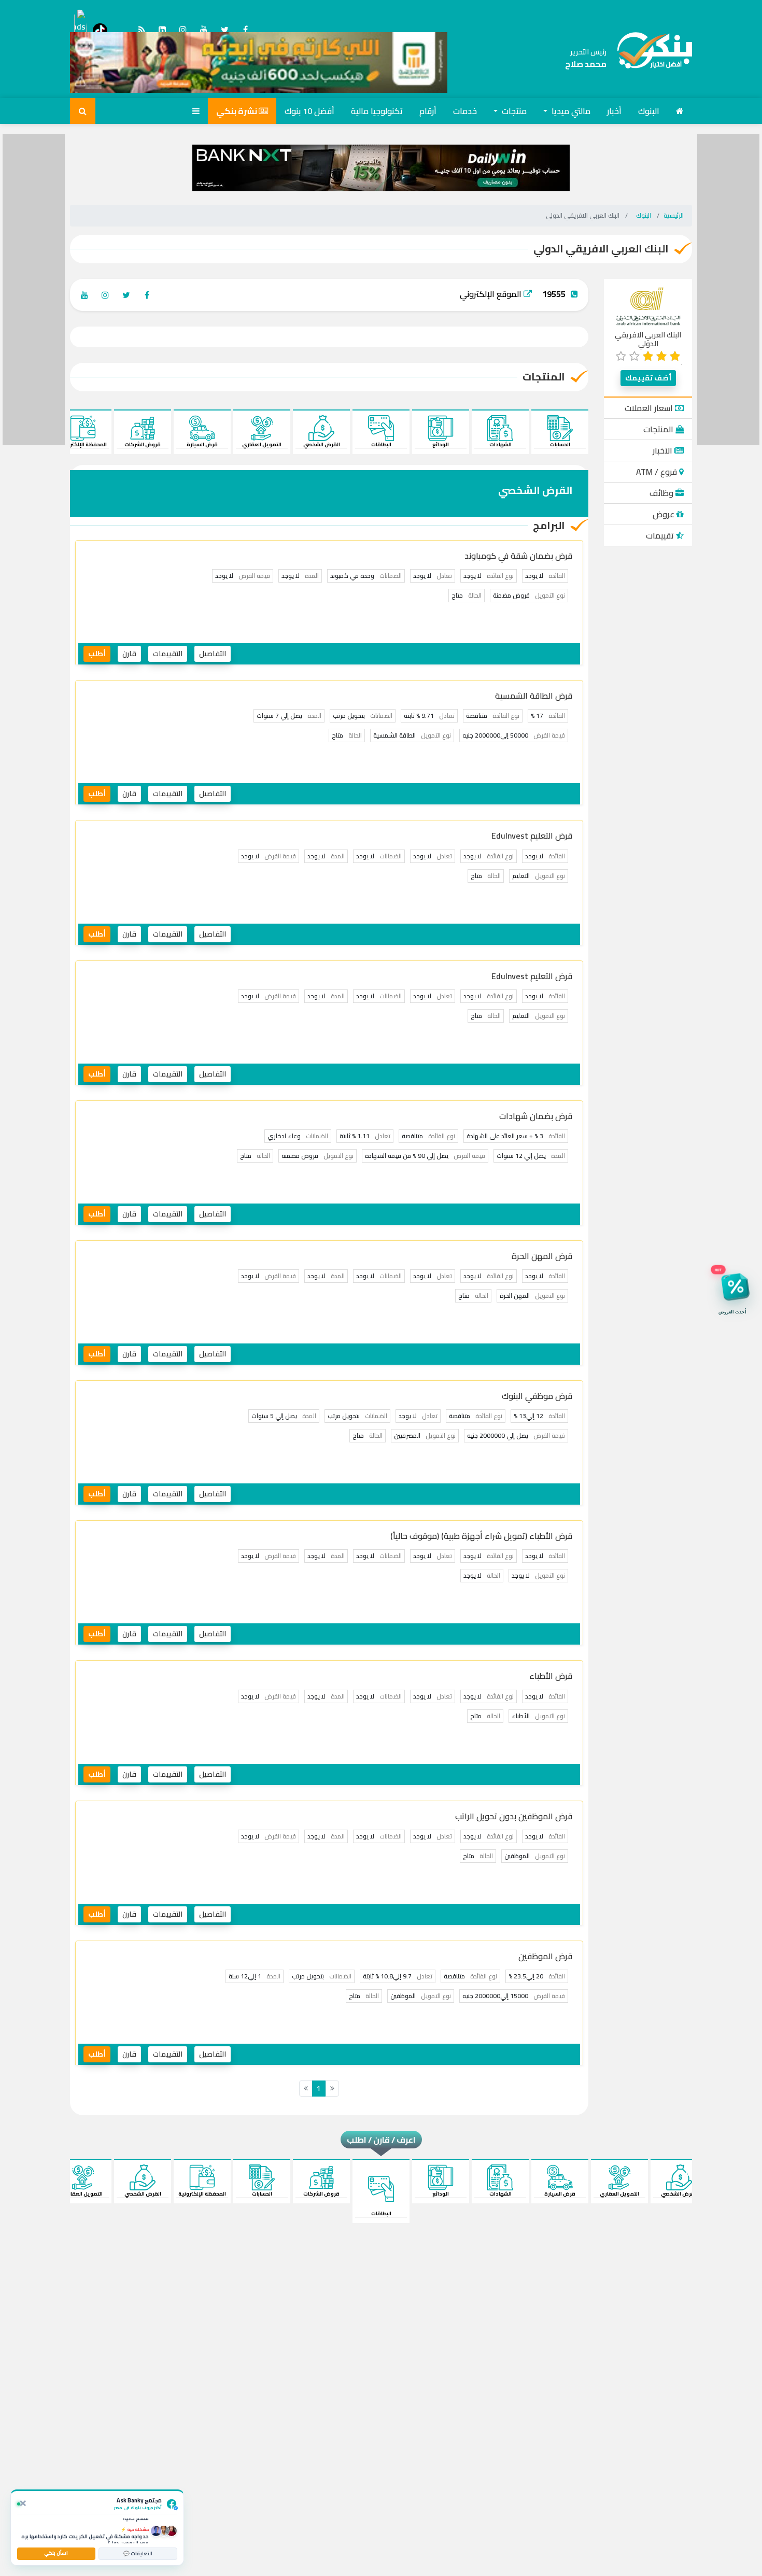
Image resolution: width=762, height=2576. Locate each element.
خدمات (465, 111)
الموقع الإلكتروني (492, 294)
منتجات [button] (513, 111)
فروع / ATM (658, 472)
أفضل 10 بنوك (309, 111)
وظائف (662, 493)
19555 (554, 294)
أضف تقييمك (648, 378)
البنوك (649, 111)
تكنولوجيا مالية (377, 111)
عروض (665, 514)
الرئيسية (674, 215)
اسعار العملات (650, 408)
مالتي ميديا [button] (570, 111)
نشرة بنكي (237, 111)
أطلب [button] (97, 654)
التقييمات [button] (168, 654)
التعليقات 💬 (138, 2553)
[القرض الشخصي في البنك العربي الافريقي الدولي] (649, 58)
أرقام (428, 111)
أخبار (614, 111)
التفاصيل (213, 654)
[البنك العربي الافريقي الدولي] (648, 306)
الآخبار (664, 450)
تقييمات (661, 535)
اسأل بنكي (56, 2553)
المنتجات (659, 429)
